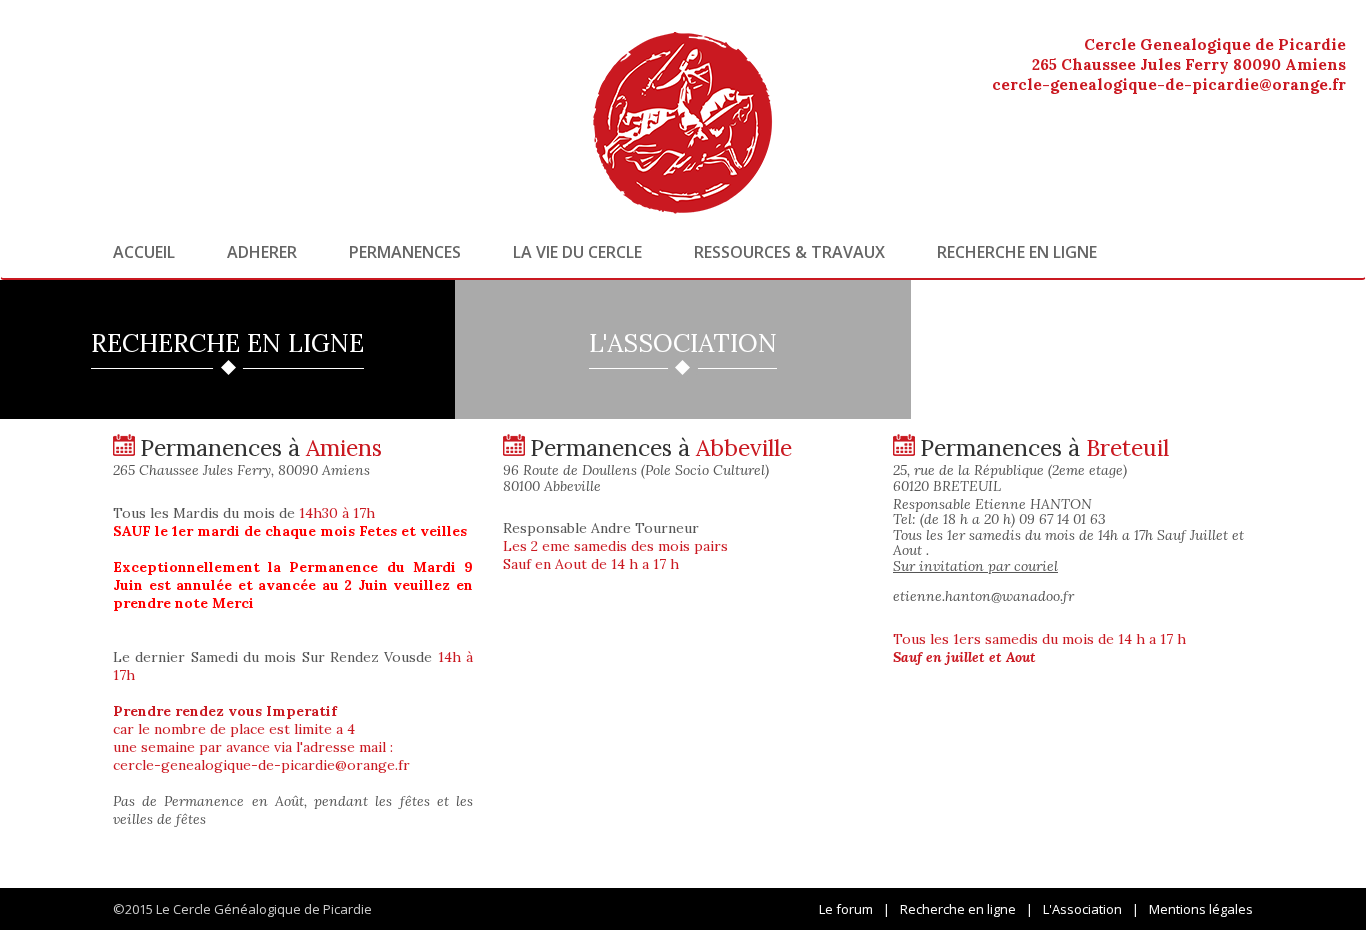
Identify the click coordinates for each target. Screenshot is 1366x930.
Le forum (846, 909)
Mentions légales (1201, 909)
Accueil (144, 252)
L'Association (1082, 909)
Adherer (262, 252)
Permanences (405, 252)
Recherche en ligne (1017, 252)
